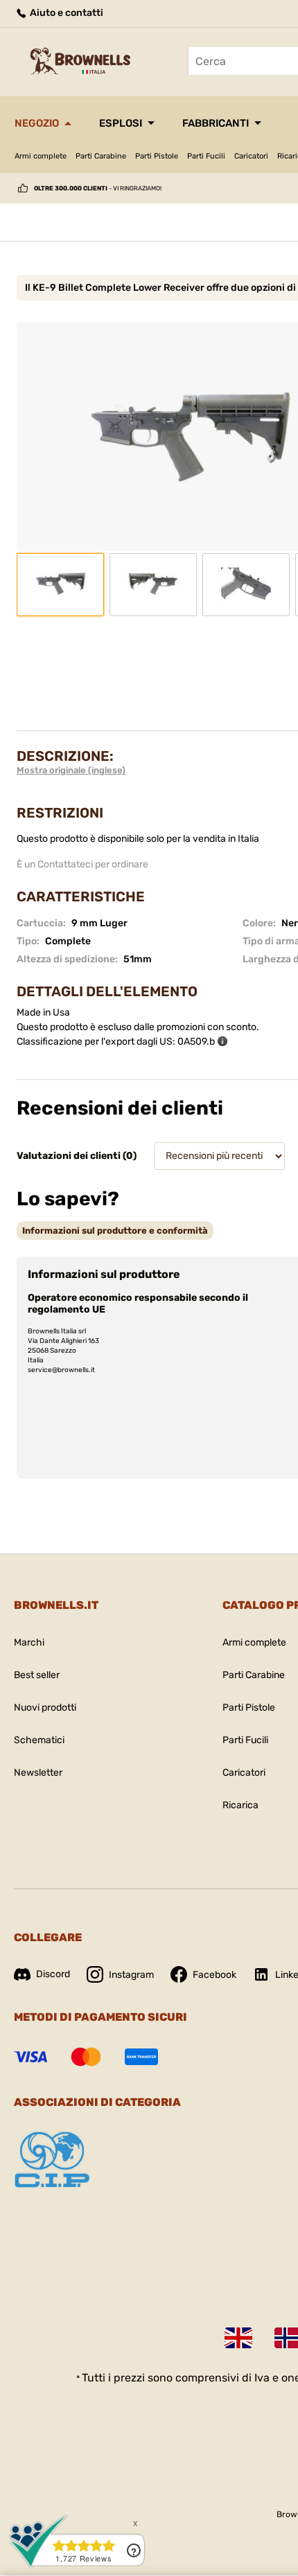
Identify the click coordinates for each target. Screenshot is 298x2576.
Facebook (214, 1975)
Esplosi (121, 123)
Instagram (131, 1975)
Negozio (37, 123)
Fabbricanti (216, 123)
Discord (53, 1974)
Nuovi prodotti (45, 1708)
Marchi (29, 1642)
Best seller (37, 1675)
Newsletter (38, 1773)
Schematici (39, 1740)
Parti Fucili (206, 156)
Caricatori (251, 156)
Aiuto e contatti (65, 13)
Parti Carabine (101, 156)
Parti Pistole (157, 156)
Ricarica (240, 1805)
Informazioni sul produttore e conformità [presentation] (115, 1231)
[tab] (115, 1231)
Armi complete (41, 156)
